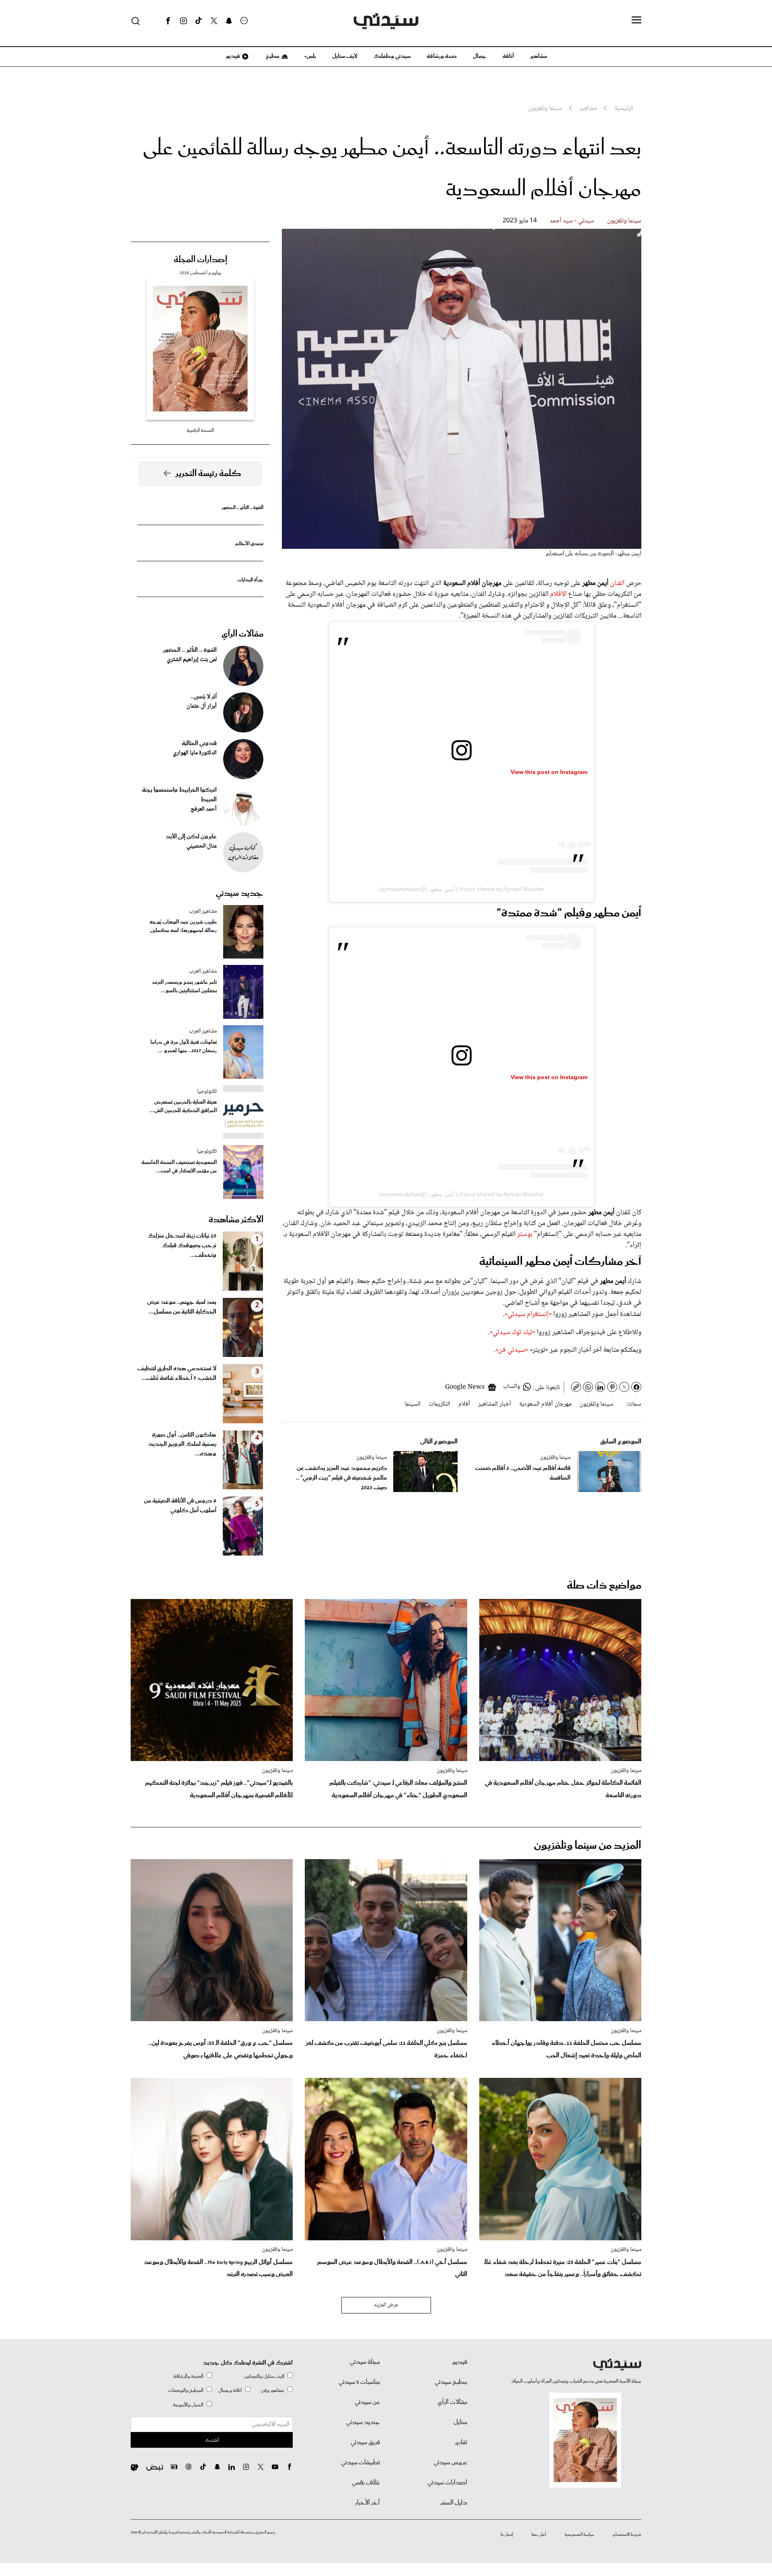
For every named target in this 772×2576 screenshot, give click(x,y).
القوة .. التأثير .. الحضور (242, 508)
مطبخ (272, 56)
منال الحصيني (202, 846)
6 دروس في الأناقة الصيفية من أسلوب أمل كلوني (180, 1506)
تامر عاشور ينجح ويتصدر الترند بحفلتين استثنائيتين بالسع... (184, 987)
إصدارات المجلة (200, 260)
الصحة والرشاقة (188, 2376)
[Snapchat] (229, 21)
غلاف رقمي (366, 2483)
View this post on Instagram (549, 772)
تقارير (461, 2443)
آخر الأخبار (368, 2503)
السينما (413, 1404)
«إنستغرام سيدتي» (528, 1314)
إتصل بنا (507, 2535)
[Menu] (636, 21)
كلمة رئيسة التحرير (208, 474)
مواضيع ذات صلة (604, 1586)
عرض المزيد (386, 2305)
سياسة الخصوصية (579, 2535)
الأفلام (559, 594)
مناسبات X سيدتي (359, 2382)
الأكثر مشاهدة (236, 1220)
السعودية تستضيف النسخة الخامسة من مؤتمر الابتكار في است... (179, 1167)
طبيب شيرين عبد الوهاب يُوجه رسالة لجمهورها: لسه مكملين (183, 926)
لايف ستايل (345, 56)
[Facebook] (168, 21)
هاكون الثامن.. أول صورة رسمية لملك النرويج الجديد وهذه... (182, 1445)
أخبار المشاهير (495, 1404)
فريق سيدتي (365, 2443)
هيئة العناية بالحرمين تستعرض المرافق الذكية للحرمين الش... (183, 1106)
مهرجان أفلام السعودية (545, 1404)
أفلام (464, 1404)
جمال (480, 56)
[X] (214, 21)
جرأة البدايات (250, 580)
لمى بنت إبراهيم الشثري (192, 660)
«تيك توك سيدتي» (512, 1332)
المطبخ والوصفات (186, 2390)
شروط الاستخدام (627, 2535)
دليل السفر (454, 2503)
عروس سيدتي (450, 2463)
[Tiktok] (199, 21)
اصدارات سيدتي (447, 2483)
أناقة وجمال (230, 2390)
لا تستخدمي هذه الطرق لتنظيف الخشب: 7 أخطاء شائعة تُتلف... (177, 1373)
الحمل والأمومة (188, 2405)
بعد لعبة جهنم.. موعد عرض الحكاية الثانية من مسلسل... (182, 1307)
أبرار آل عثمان (202, 706)
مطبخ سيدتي (451, 2382)
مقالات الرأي (242, 634)
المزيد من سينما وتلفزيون (588, 1846)
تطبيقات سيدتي (360, 2463)
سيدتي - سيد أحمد (572, 221)
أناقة (508, 56)
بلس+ (310, 56)
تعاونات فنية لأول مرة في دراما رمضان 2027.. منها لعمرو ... (184, 1047)
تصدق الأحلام (249, 544)
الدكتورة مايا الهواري (195, 753)
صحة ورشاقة (442, 56)
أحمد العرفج (204, 809)
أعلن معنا (539, 2535)
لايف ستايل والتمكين (264, 2376)
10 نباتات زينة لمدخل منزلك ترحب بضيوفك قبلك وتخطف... (182, 1246)
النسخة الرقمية (200, 430)
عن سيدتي (367, 2402)
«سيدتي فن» (512, 1350)
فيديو (232, 56)
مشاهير (539, 56)
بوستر (524, 1234)
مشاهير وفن (273, 2390)
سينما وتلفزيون (624, 221)
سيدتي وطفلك (392, 56)
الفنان (618, 583)
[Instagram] (183, 21)
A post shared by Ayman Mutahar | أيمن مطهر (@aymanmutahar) (462, 889)
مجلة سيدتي (365, 2362)
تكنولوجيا (207, 1092)
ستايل (460, 2422)
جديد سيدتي (240, 893)
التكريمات (439, 1404)
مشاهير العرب (203, 911)
